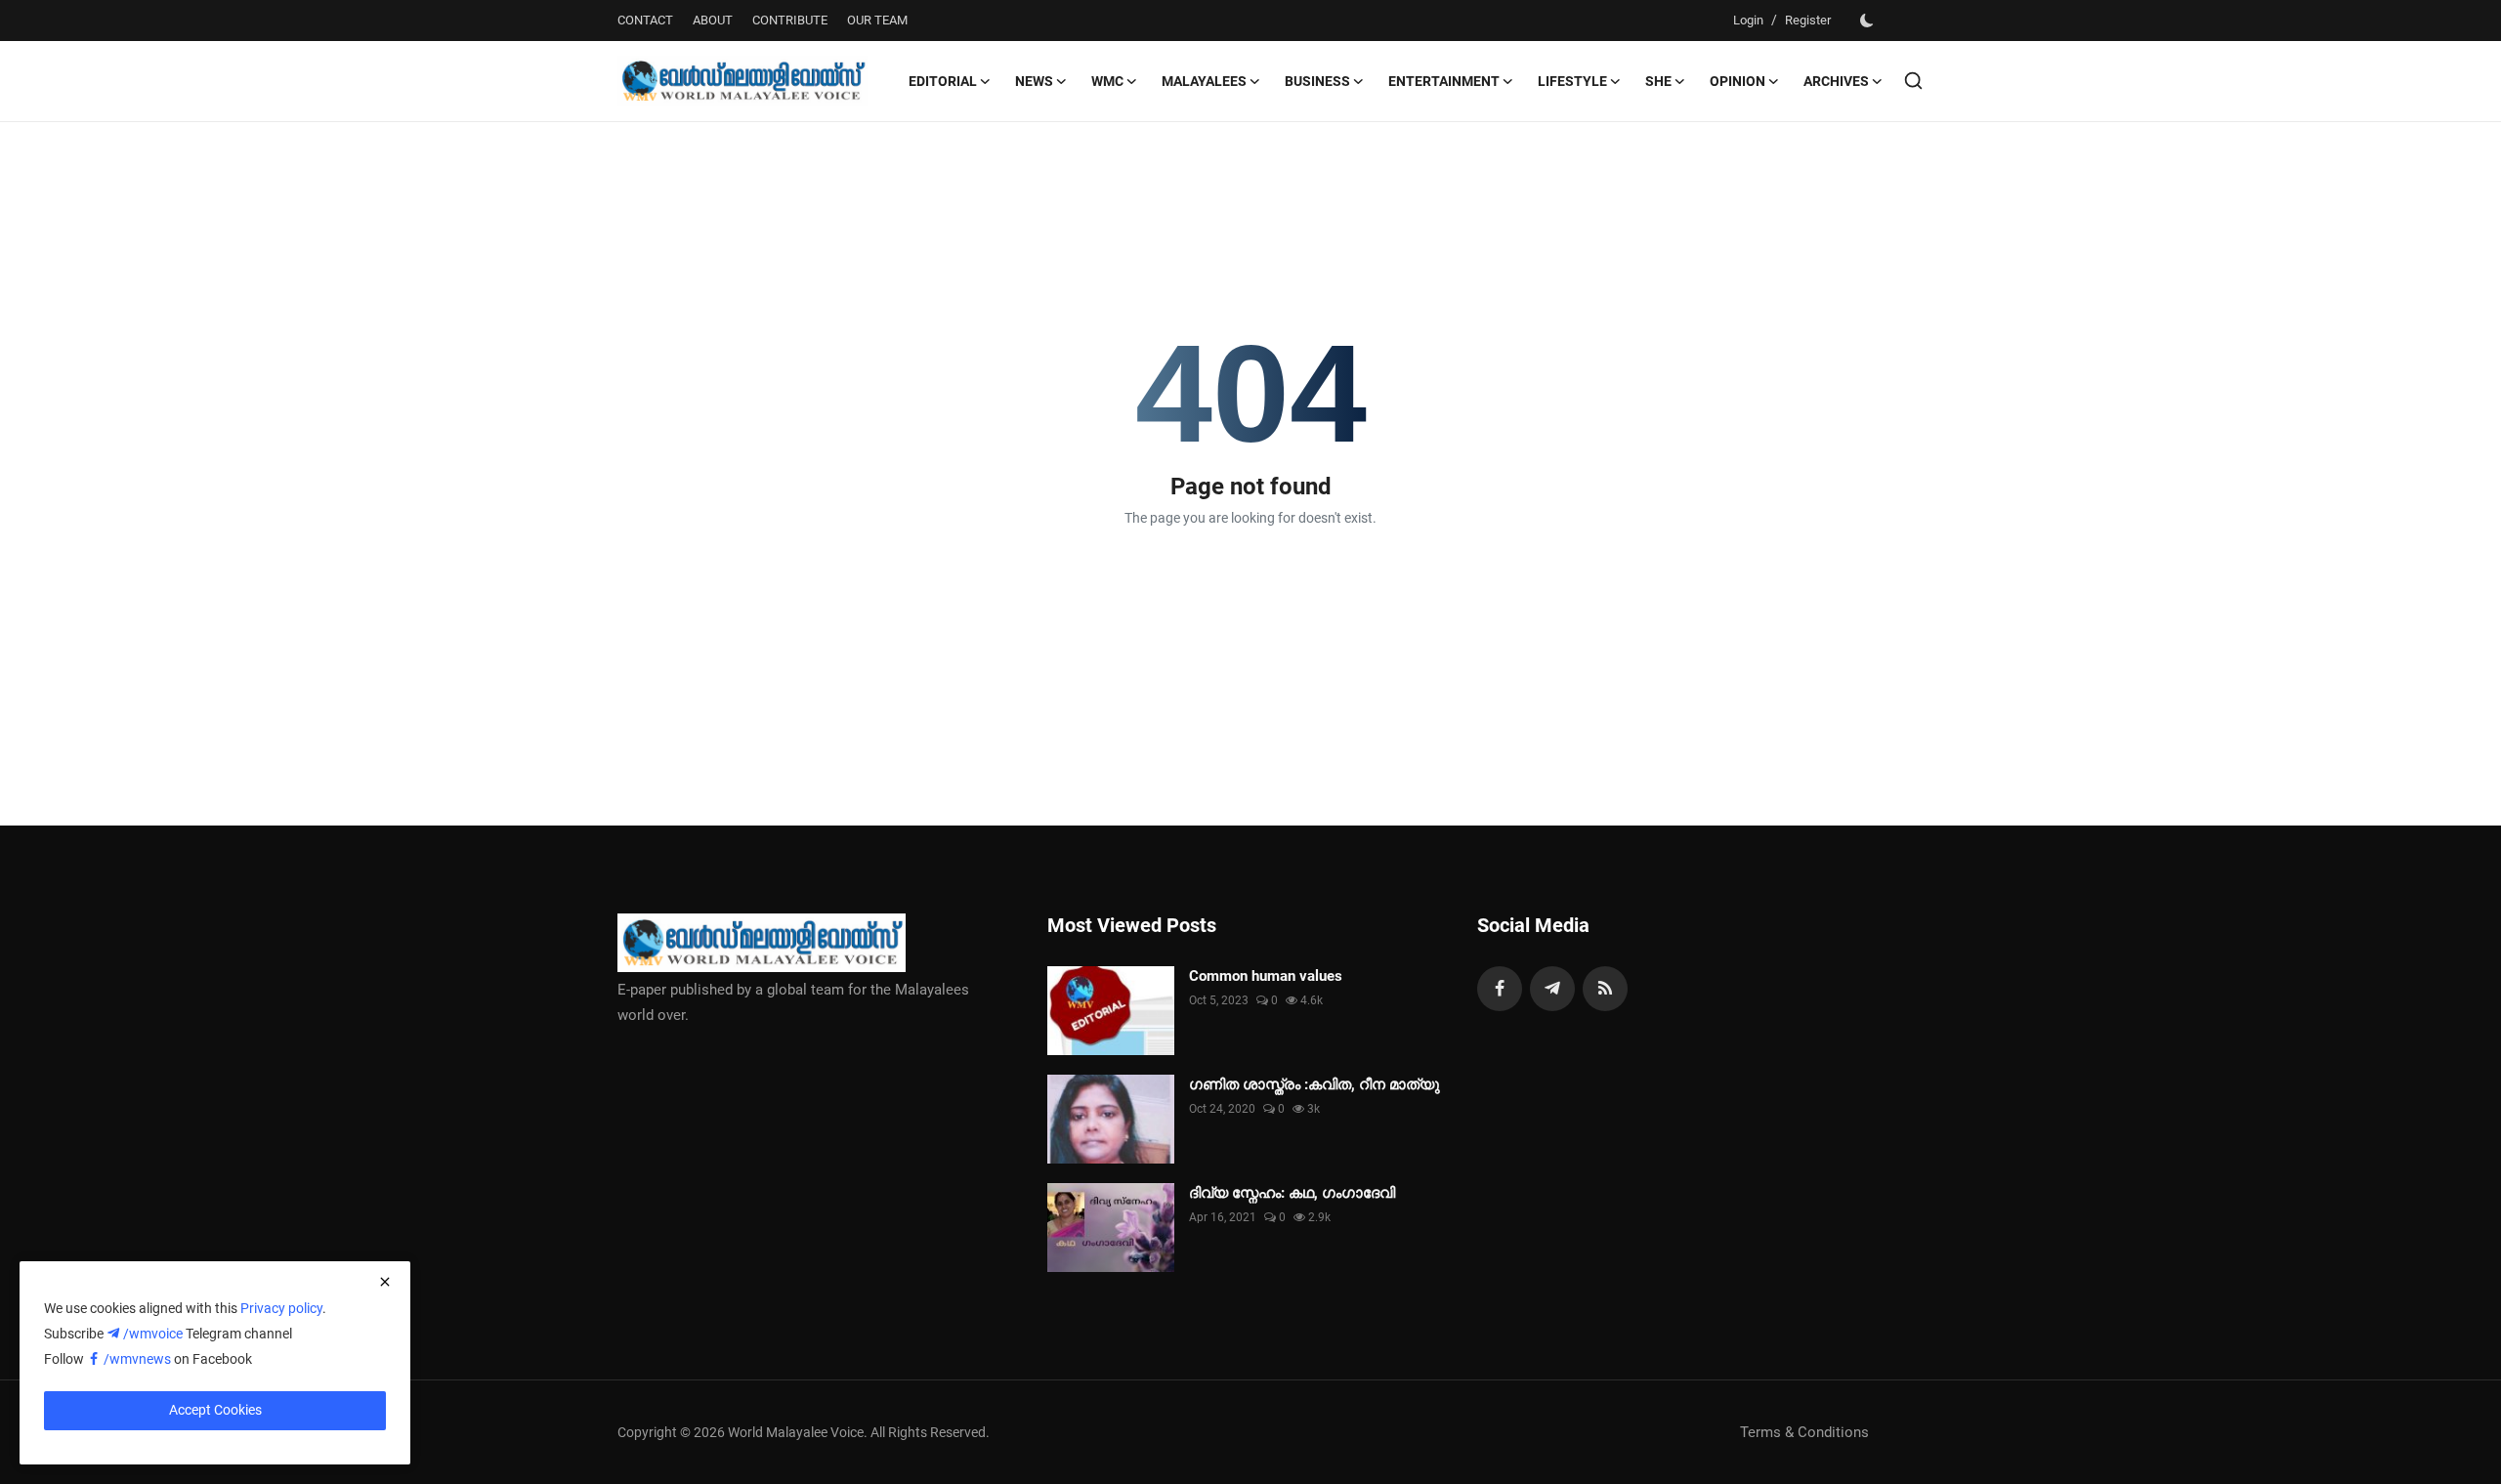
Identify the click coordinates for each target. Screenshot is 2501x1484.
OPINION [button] (1738, 81)
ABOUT (713, 20)
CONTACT (645, 20)
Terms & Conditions (1804, 1432)
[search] (1913, 81)
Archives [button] (1836, 81)
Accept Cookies (215, 1410)
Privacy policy (281, 1308)
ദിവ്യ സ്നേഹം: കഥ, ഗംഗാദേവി (1292, 1193)
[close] (385, 1282)
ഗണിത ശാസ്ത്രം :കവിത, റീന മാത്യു (1314, 1084)
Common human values (1266, 976)
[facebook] (1500, 989)
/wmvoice (154, 1334)
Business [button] (1317, 81)
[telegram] (1552, 989)
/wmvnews (139, 1359)
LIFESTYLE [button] (1572, 81)
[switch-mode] (1867, 21)
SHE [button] (1658, 81)
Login (1748, 20)
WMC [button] (1107, 81)
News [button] (1034, 81)
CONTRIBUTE (790, 20)
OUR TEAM (877, 20)
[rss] (1605, 989)
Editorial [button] (943, 81)
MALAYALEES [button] (1204, 81)
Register (1808, 20)
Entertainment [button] (1444, 81)
